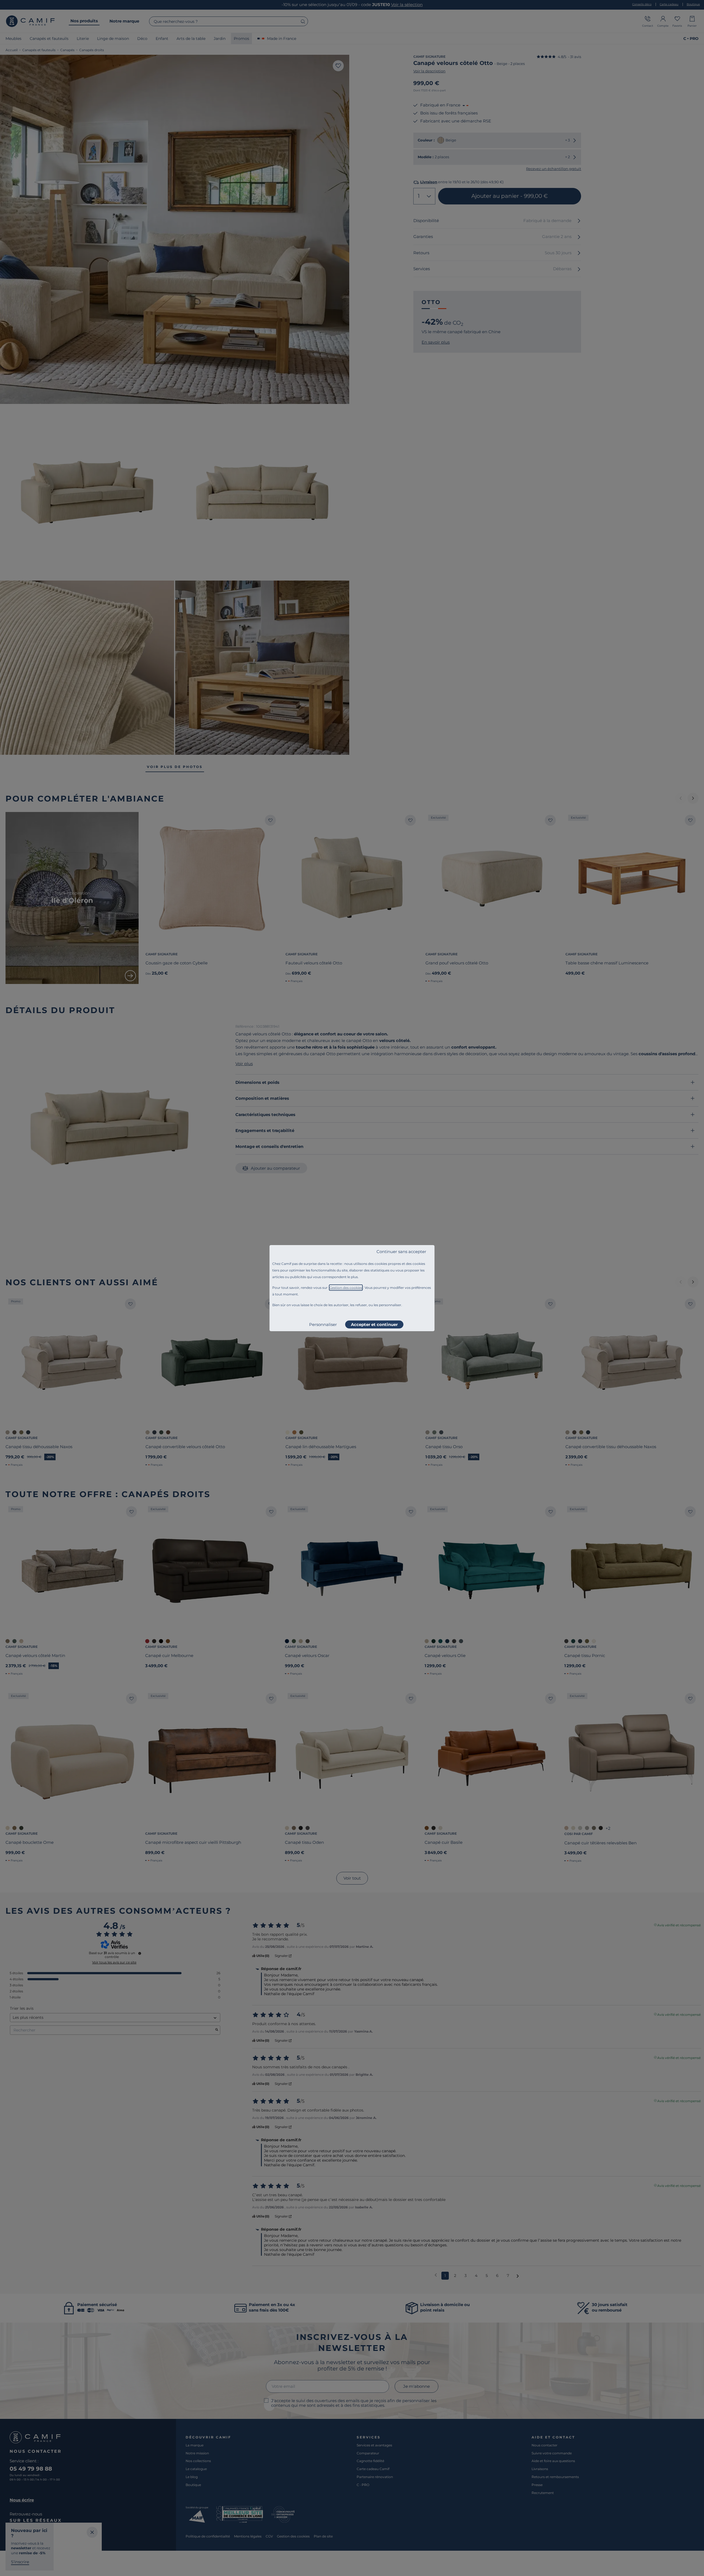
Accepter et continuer (374, 1324)
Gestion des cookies (346, 1288)
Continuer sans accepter (401, 1252)
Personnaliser (323, 1324)
